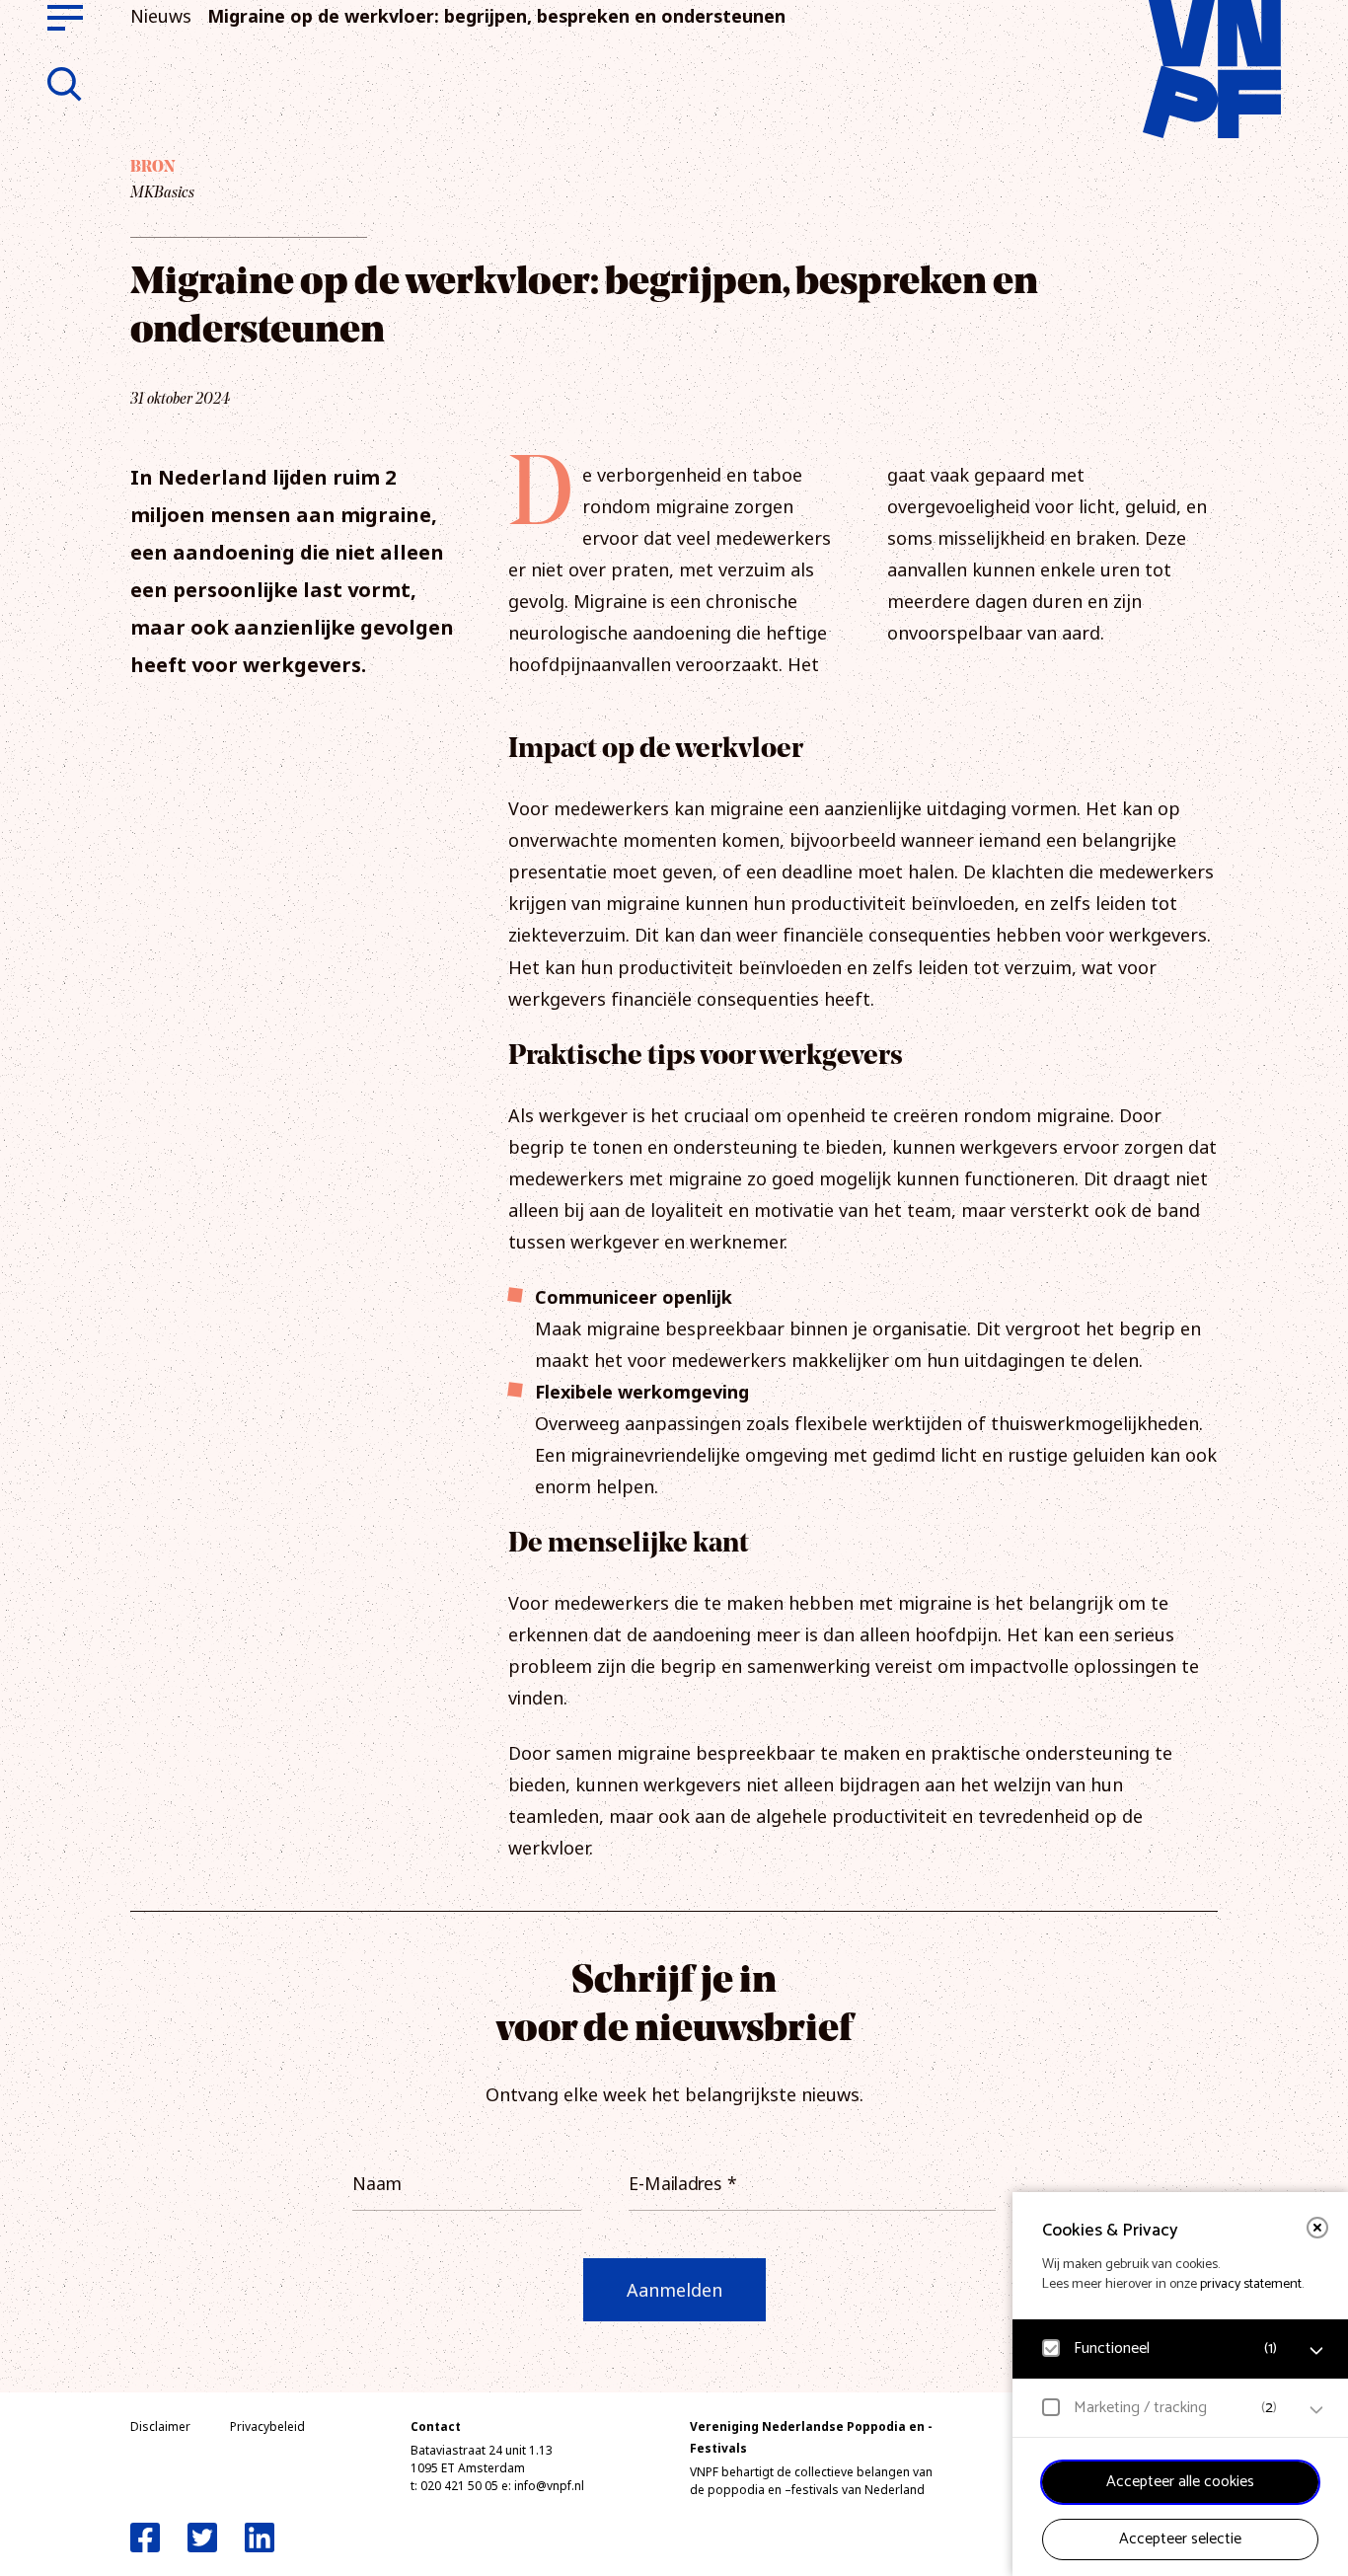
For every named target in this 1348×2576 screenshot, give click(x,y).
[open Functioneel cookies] (1316, 2351)
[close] (1317, 2228)
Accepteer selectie (1180, 2539)
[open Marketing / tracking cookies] (1316, 2410)
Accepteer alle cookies (1180, 2482)
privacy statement (1251, 2284)
